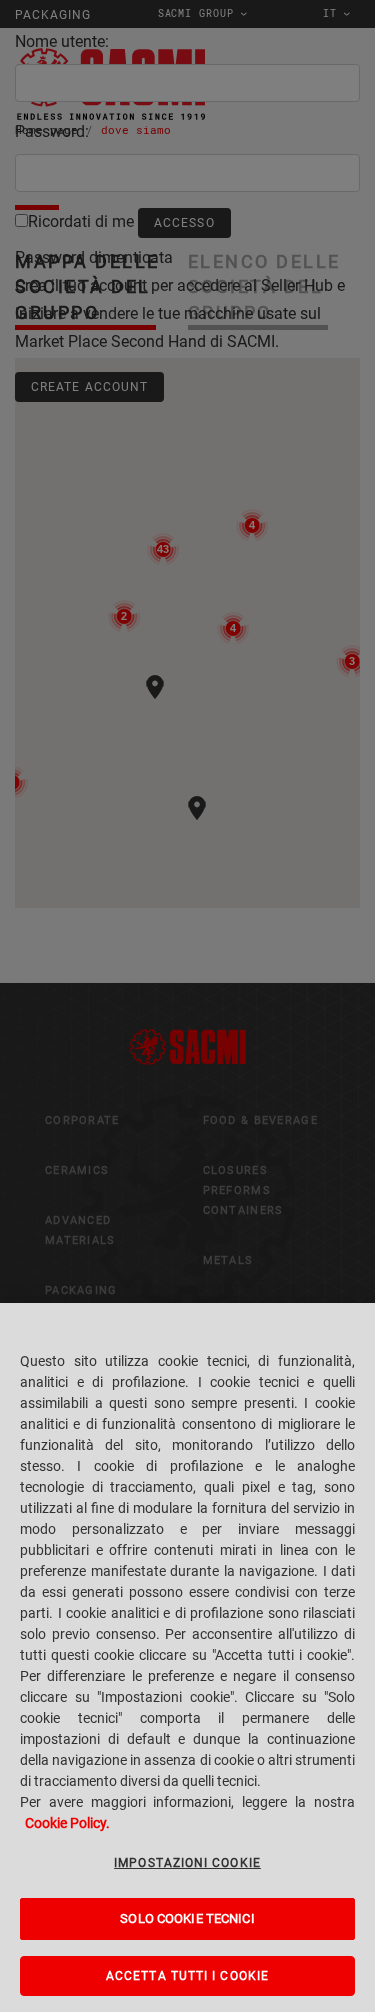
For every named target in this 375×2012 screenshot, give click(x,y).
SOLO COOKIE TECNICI (187, 1918)
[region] (187, 1657)
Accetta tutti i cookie (187, 1976)
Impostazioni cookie (187, 1863)
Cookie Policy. (67, 1823)
